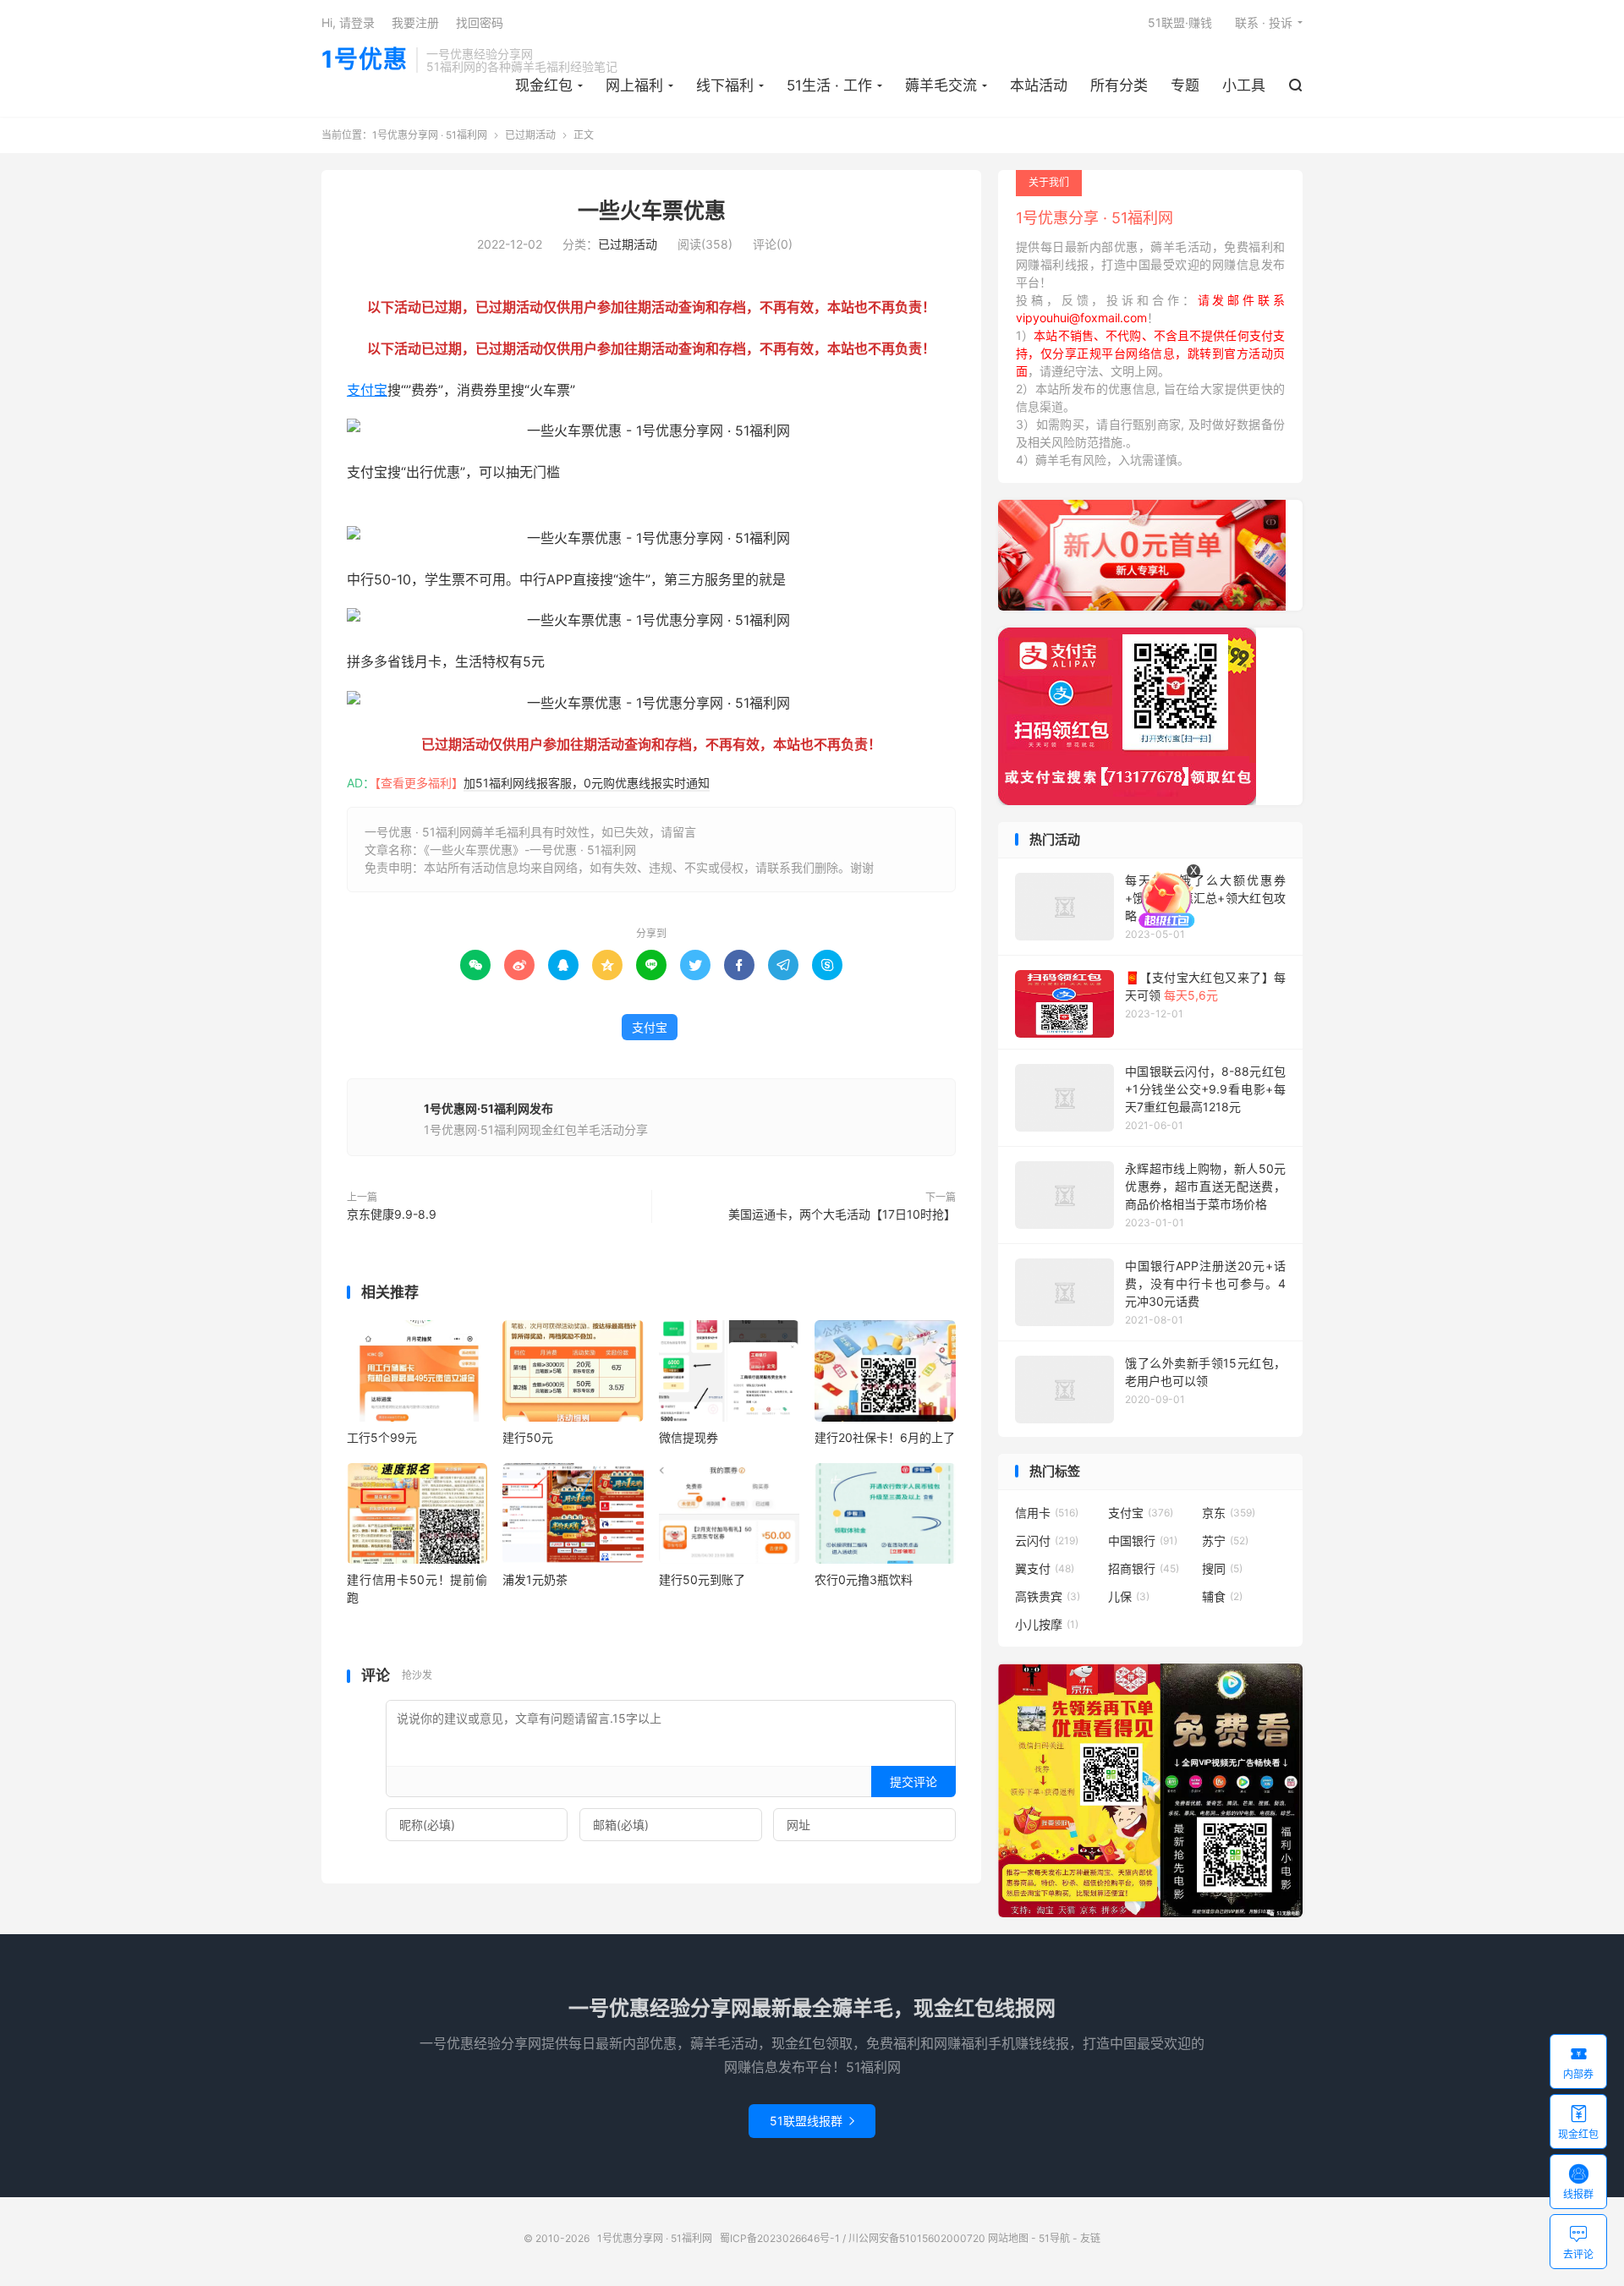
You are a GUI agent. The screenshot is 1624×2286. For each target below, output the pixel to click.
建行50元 (528, 1437)
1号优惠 (365, 60)
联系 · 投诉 (1264, 22)
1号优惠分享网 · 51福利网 (430, 135)
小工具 (1244, 85)
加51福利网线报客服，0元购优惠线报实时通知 (587, 783)
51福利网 (374, 513)
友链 (1090, 2238)
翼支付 (1045, 1568)
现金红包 (544, 85)
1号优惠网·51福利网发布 (488, 1108)
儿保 (1129, 1596)
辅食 (1222, 1596)
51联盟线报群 (812, 2121)
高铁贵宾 (1048, 1596)
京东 (1229, 1513)
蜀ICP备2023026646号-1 (780, 2238)
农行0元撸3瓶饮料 (864, 1579)
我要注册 (415, 22)
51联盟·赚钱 (1180, 22)
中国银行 (1143, 1540)
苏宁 (1225, 1540)
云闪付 (1047, 1540)
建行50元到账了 (702, 1579)
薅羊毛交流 (941, 85)
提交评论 (913, 1782)
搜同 (1222, 1568)
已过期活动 (530, 135)
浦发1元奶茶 (535, 1579)
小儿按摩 (1047, 1624)
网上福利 (634, 85)
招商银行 (1144, 1568)
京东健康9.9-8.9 (392, 1214)
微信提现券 (689, 1437)
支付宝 (367, 390)
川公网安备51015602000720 (917, 2238)
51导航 (1054, 2238)
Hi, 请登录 (348, 22)
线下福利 (725, 85)
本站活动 (1039, 85)
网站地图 (1008, 2238)
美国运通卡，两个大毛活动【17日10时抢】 (842, 1214)
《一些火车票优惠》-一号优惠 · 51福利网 (530, 850)
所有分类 (1119, 85)
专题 (1185, 85)
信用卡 (1047, 1513)
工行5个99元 (382, 1437)
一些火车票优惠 (652, 211)
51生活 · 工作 (829, 85)
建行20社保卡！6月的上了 (885, 1437)
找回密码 (480, 22)
